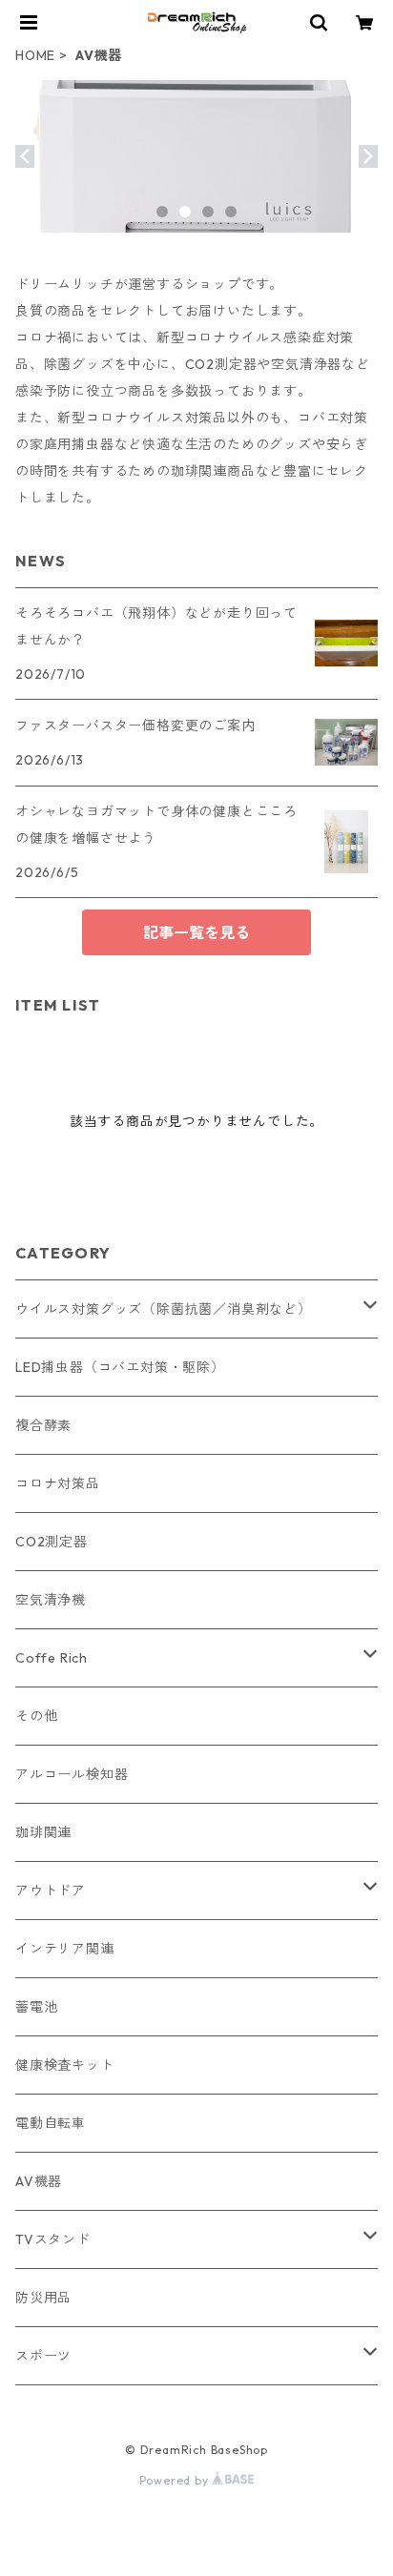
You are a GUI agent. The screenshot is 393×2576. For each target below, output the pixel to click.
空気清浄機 (51, 1600)
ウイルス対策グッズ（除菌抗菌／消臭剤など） (164, 1309)
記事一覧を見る (196, 932)
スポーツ (43, 2356)
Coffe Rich (52, 1658)
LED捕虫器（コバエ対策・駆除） (120, 1367)
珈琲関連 (43, 1832)
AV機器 (39, 2181)
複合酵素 (43, 1425)
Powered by (176, 2480)
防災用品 (43, 2298)
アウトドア (51, 1891)
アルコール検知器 (72, 1774)
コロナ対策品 (58, 1483)
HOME (35, 55)
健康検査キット (65, 2065)
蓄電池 (36, 2007)
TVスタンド (53, 2239)
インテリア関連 (65, 1949)
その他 (36, 1716)
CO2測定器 (52, 1542)
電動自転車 (51, 2123)
